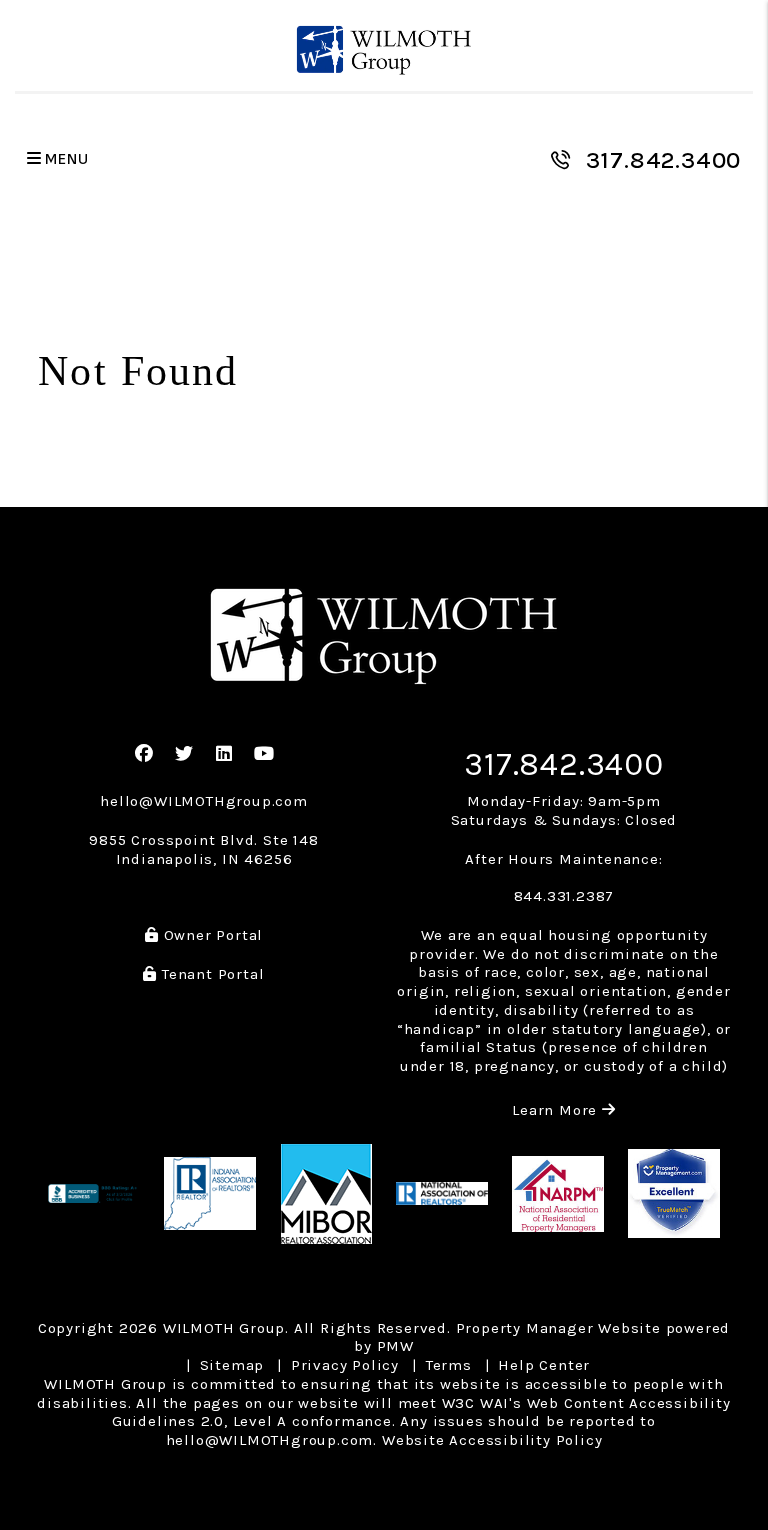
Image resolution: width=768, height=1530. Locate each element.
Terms (449, 1365)
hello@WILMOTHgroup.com (204, 801)
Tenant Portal (210, 974)
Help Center (544, 1365)
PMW (395, 1346)
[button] (144, 754)
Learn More (564, 1110)
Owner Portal (211, 935)
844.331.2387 (564, 896)
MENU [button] (65, 159)
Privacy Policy (345, 1365)
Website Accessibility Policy (492, 1440)
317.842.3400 (664, 160)
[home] (384, 50)
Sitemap (232, 1365)
